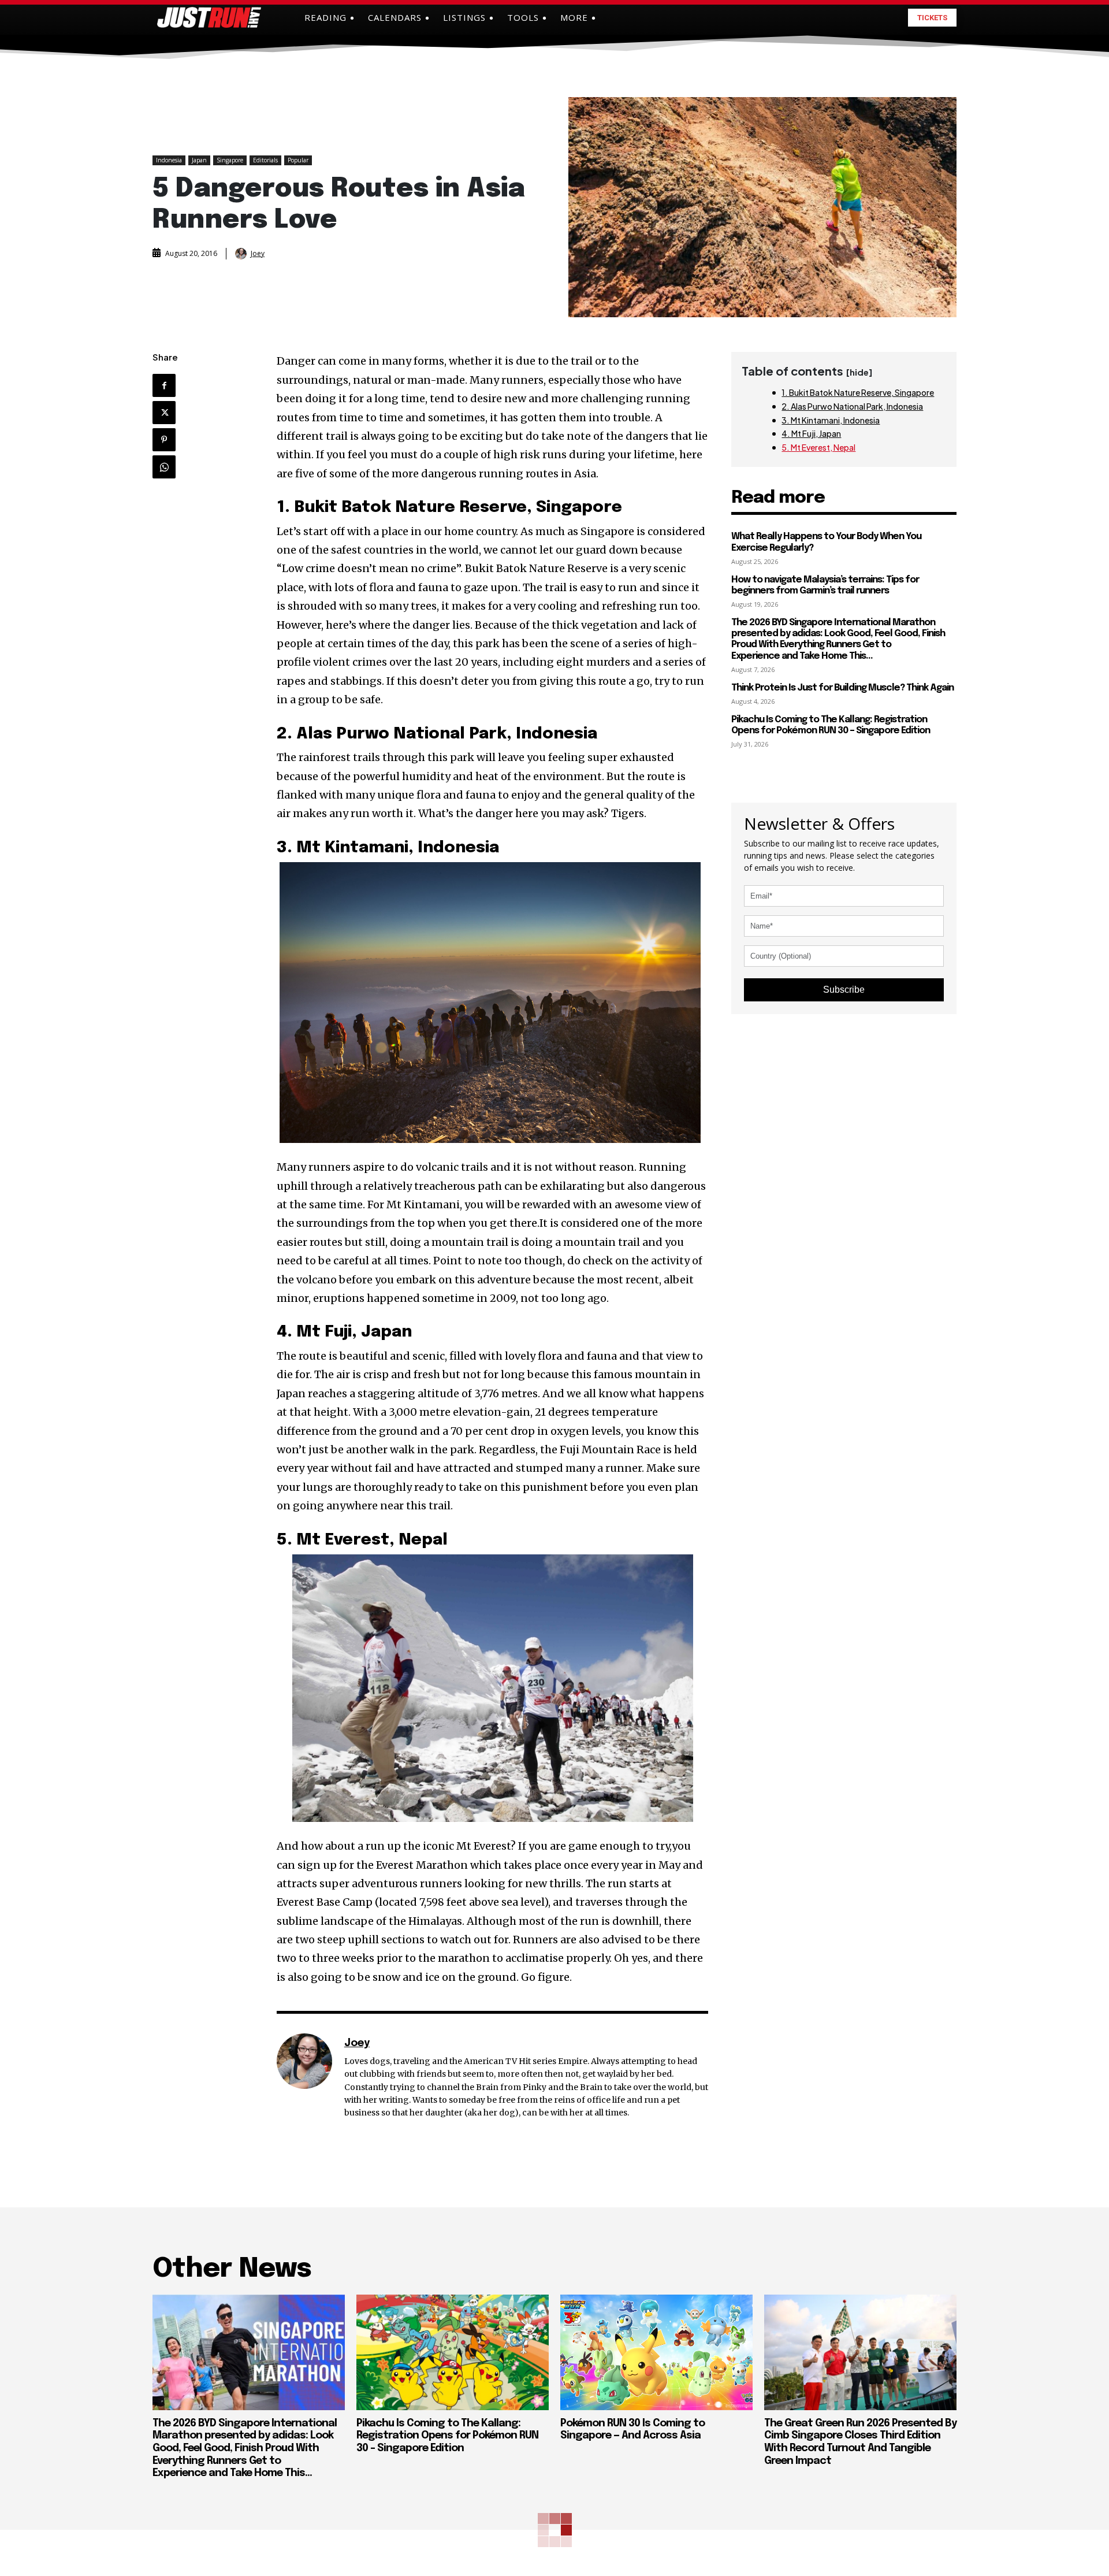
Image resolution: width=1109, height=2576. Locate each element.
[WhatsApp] (164, 467)
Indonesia (169, 160)
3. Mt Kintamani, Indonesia (831, 420)
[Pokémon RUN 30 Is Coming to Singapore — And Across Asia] (656, 2352)
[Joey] (242, 254)
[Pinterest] (164, 440)
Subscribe (844, 990)
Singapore (230, 160)
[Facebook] (164, 385)
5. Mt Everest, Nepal (818, 447)
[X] (164, 413)
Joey (258, 254)
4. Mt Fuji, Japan (811, 433)
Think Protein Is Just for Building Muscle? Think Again (842, 688)
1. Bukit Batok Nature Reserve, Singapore (858, 392)
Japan (199, 160)
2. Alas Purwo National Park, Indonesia (852, 406)
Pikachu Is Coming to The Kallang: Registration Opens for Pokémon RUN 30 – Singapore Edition (831, 725)
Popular (298, 160)
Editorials (265, 160)
